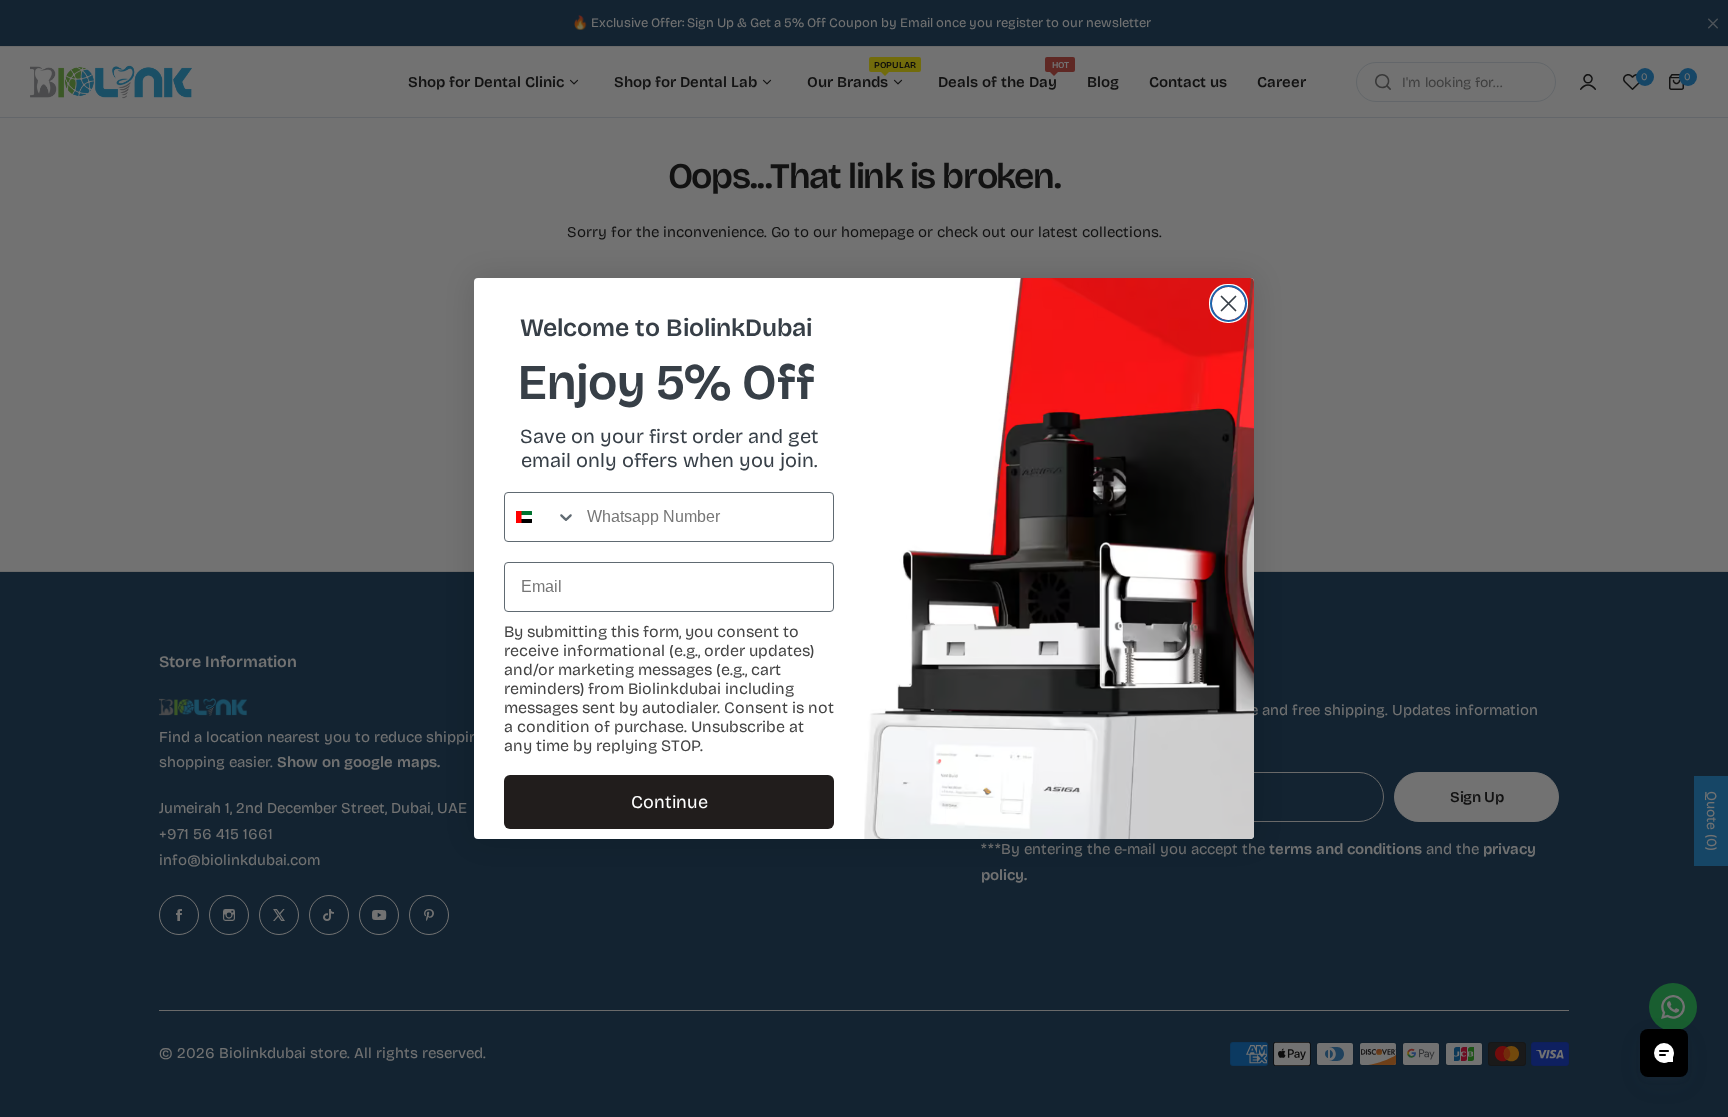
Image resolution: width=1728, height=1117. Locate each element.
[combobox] (541, 517)
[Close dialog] (1228, 303)
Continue (669, 802)
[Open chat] (1664, 1053)
